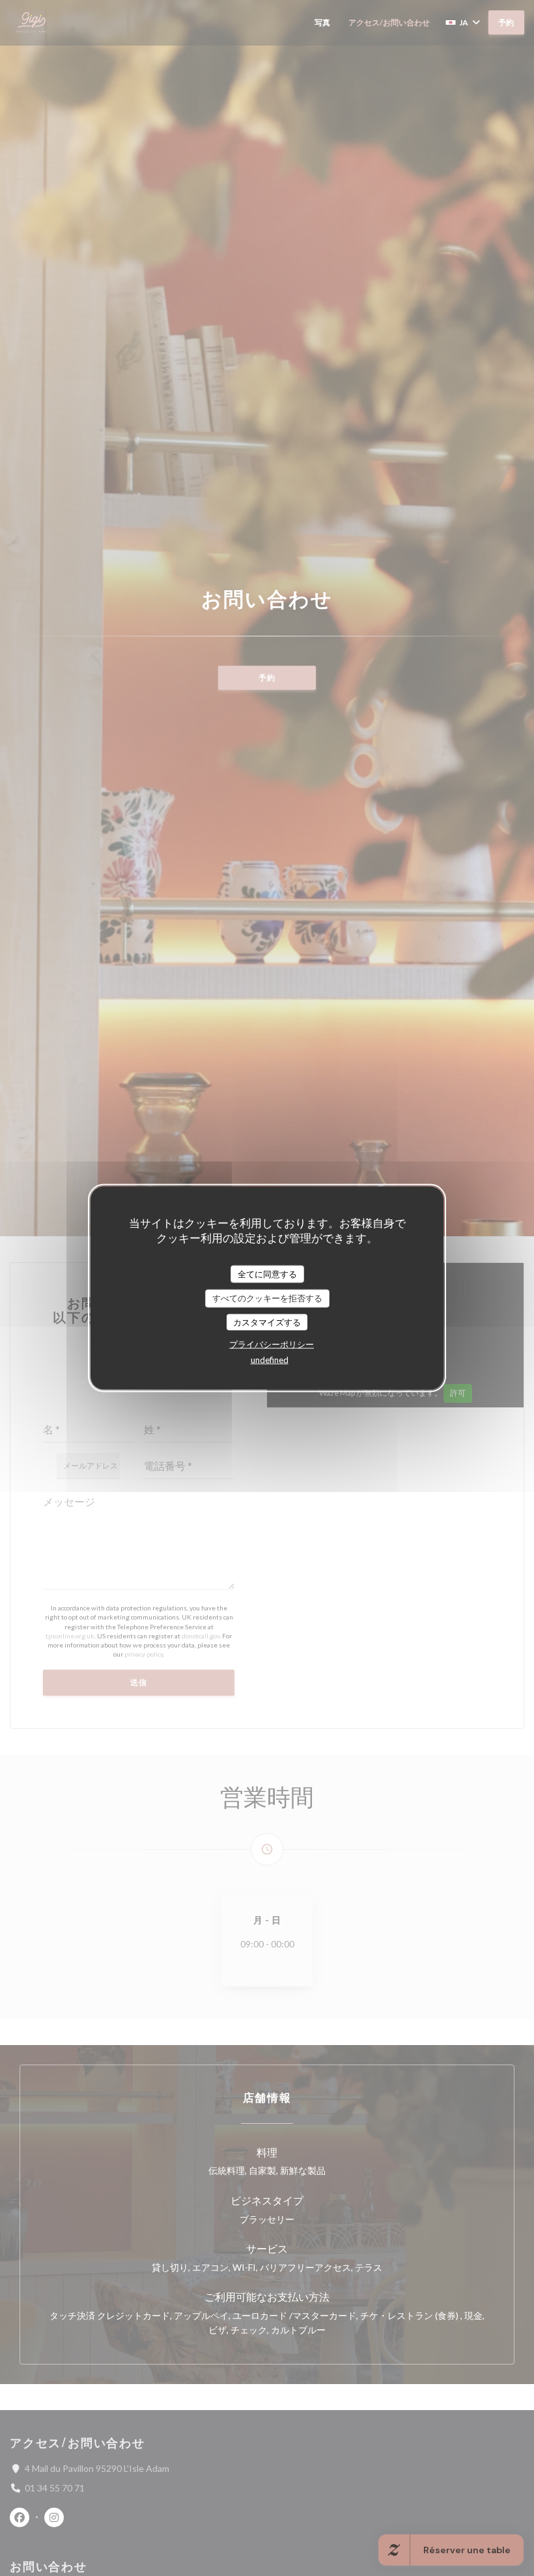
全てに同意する (267, 1273)
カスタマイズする (267, 1322)
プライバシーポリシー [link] (272, 1344)
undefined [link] (270, 1360)
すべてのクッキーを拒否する (267, 1298)
